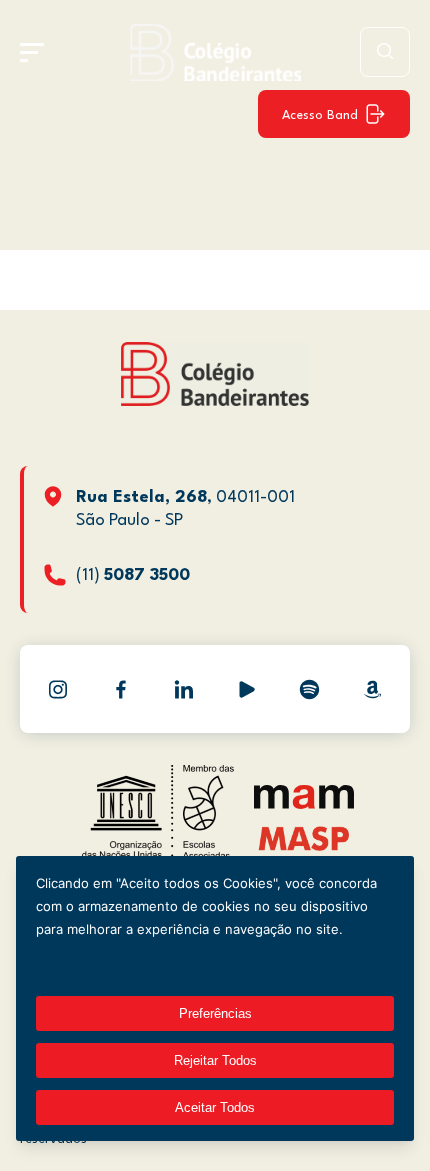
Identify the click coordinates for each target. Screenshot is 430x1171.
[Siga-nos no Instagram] (58, 689)
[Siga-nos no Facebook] (121, 689)
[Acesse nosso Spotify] (310, 689)
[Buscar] (385, 52)
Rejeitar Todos (215, 1060)
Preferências (215, 1013)
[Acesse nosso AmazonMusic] (373, 689)
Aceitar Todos (215, 1107)
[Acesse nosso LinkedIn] (184, 689)
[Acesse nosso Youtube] (247, 689)
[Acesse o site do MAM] (304, 804)
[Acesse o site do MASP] (304, 837)
